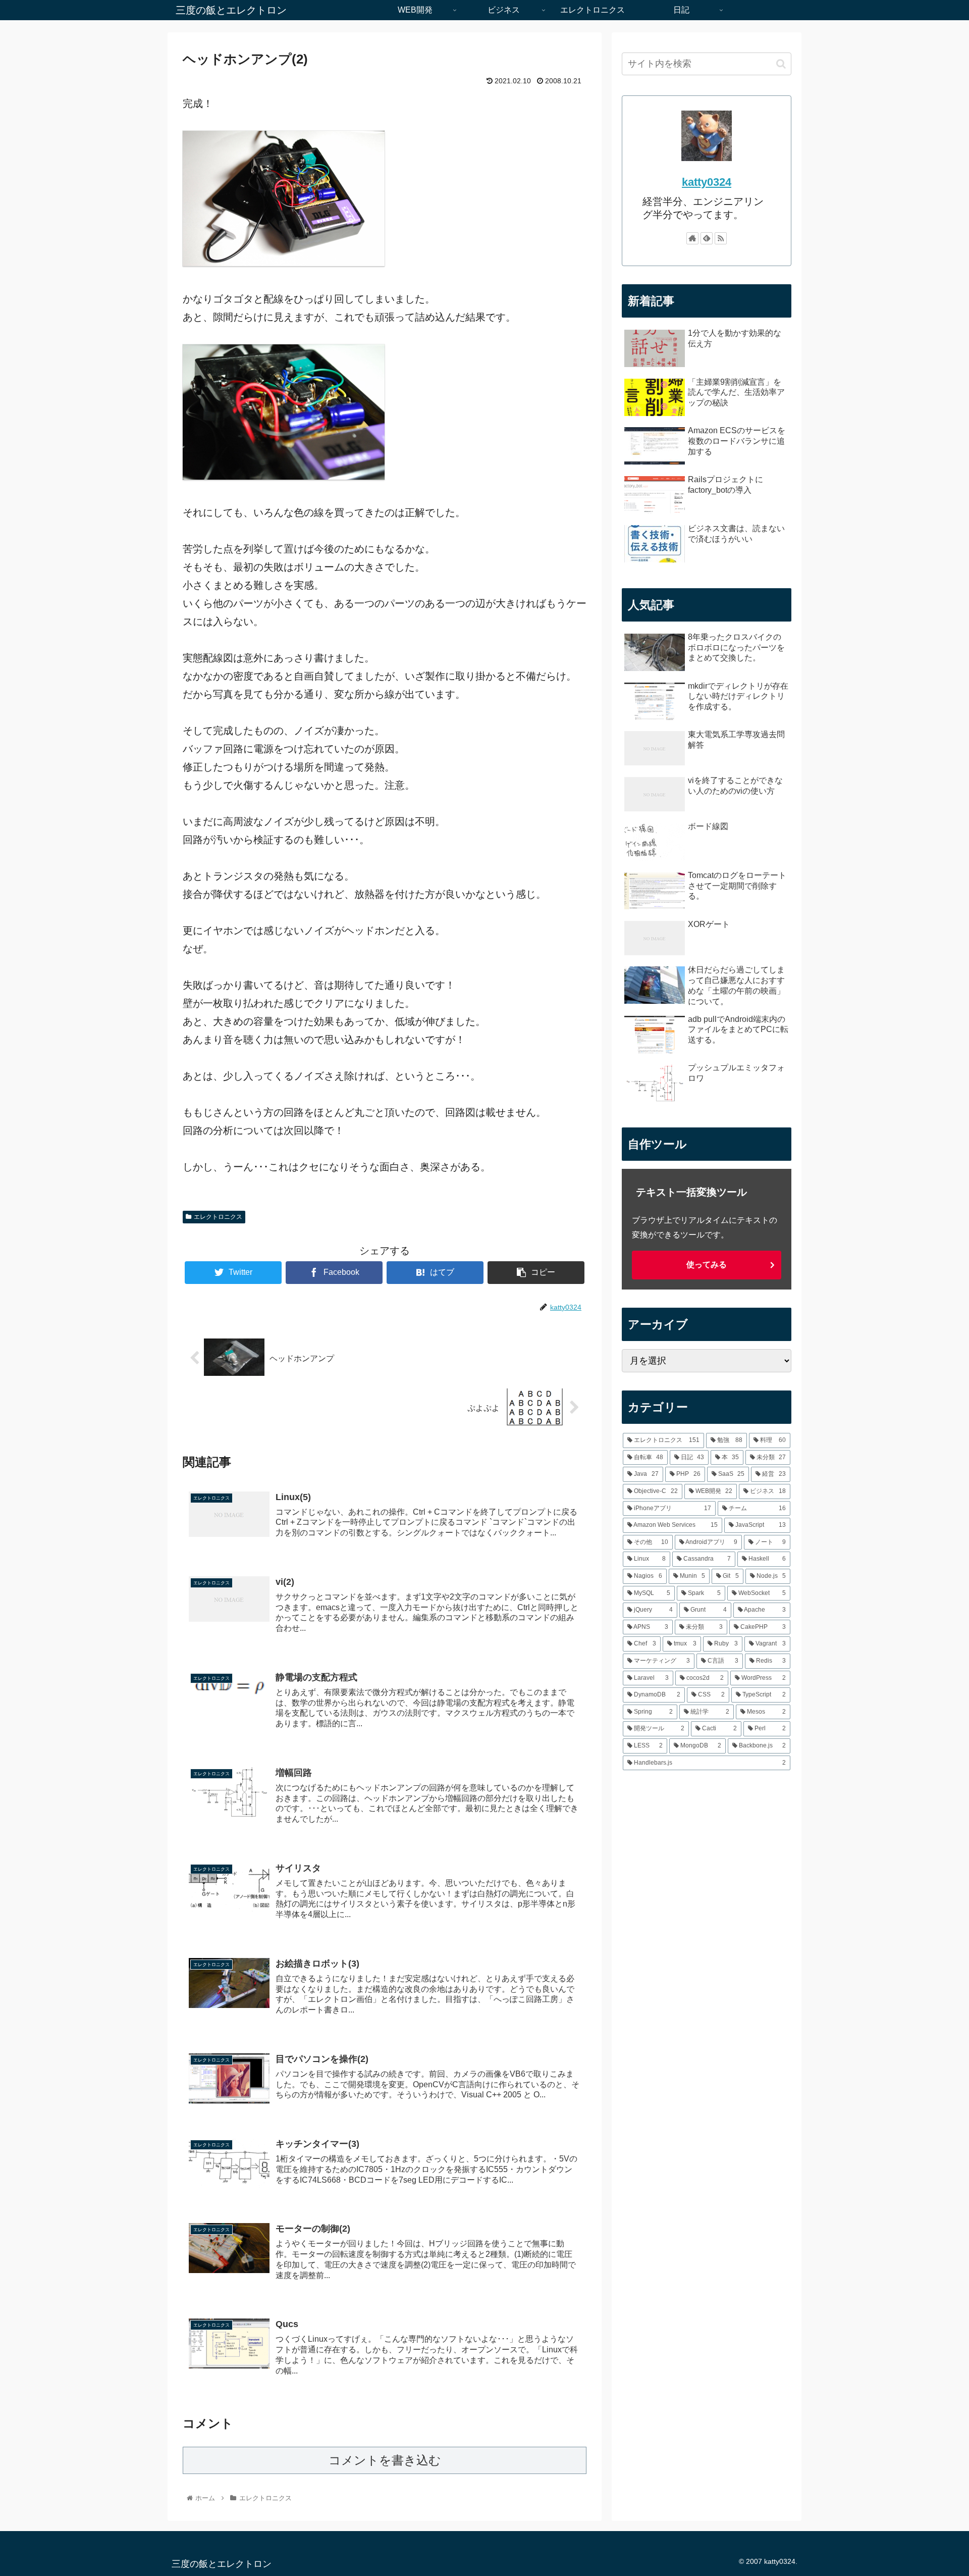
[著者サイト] (692, 238)
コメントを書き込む (385, 2460)
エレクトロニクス (218, 1217)
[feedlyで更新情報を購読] (707, 238)
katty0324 (707, 182)
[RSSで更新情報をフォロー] (721, 238)
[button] (781, 64)
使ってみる (707, 1265)
